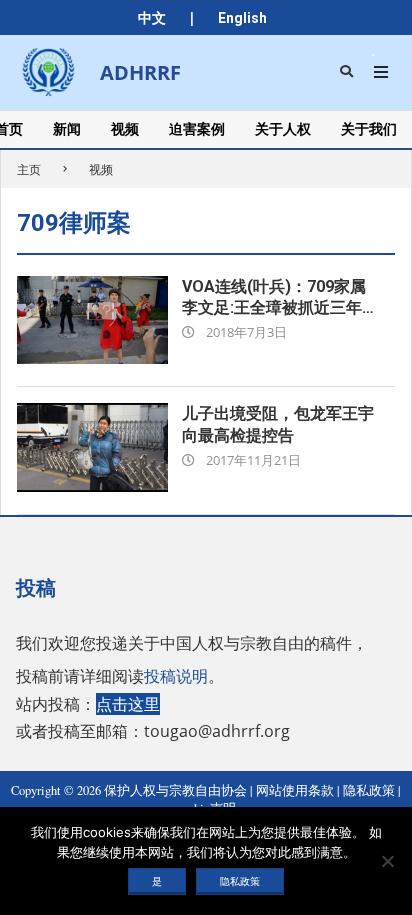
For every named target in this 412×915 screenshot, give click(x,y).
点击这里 (128, 704)
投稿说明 (176, 676)
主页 (29, 169)
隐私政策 (369, 790)
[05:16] (92, 447)
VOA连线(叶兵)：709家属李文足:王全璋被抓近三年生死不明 (280, 308)
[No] (387, 861)
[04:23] (92, 320)
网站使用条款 (295, 790)
